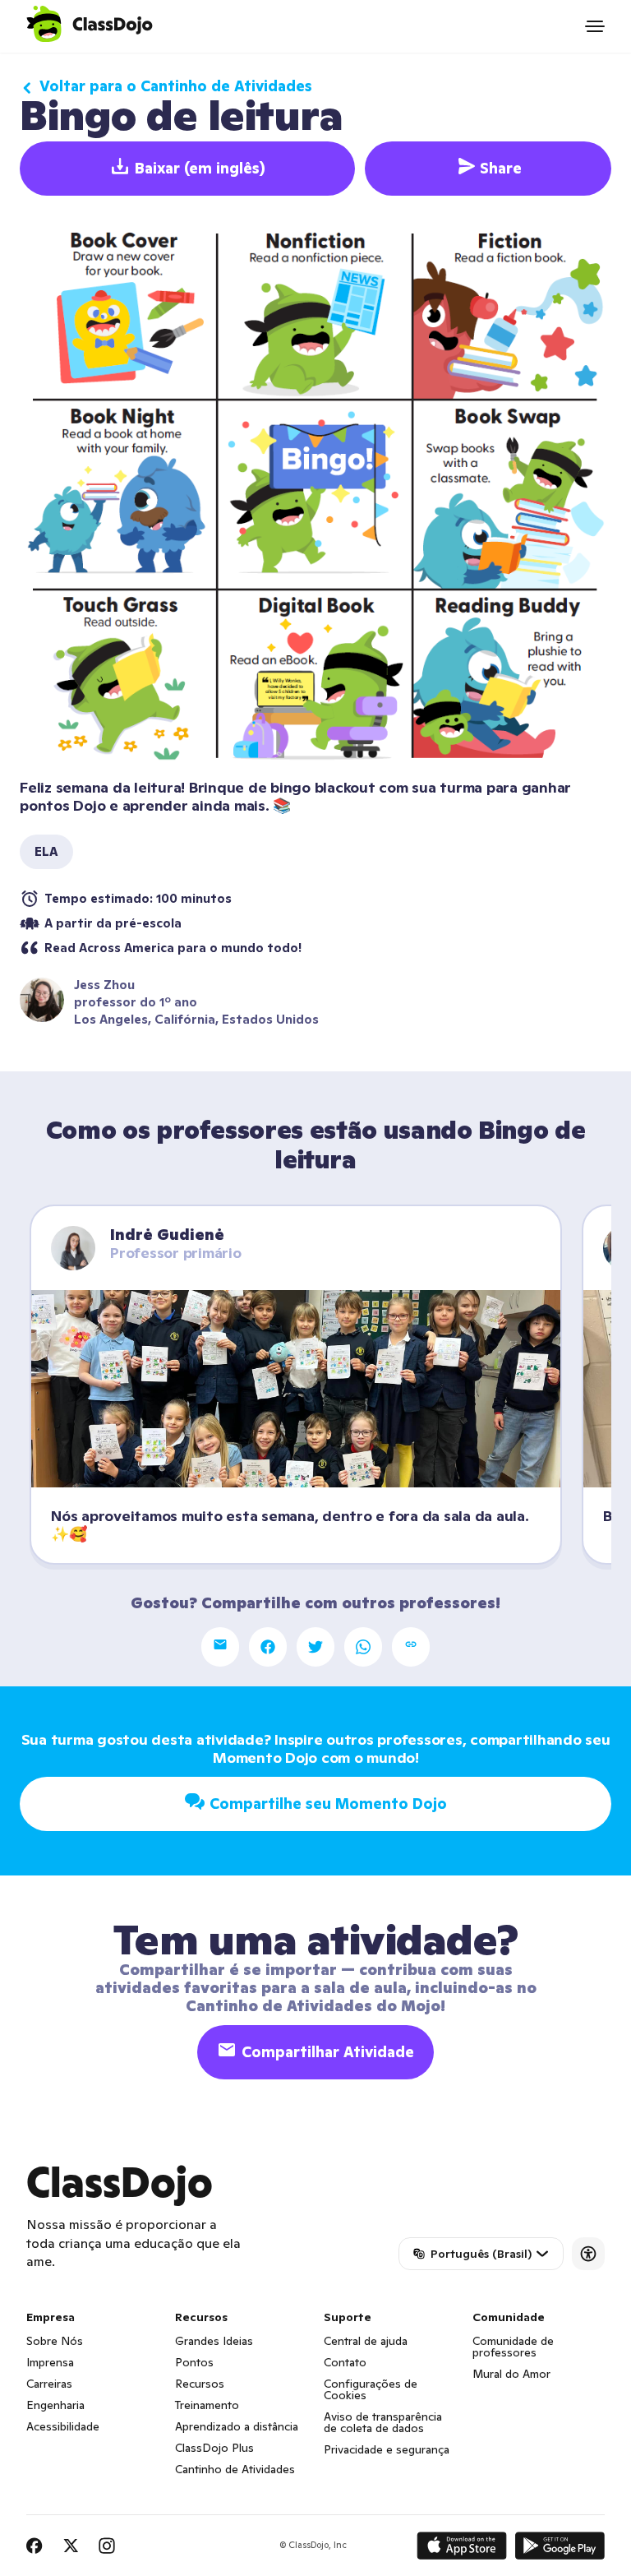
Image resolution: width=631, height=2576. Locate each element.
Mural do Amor (511, 2374)
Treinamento (207, 2405)
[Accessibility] (588, 2254)
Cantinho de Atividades (235, 2469)
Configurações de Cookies (371, 2389)
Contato (345, 2362)
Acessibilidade (63, 2426)
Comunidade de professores (513, 2347)
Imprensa (50, 2362)
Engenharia (55, 2405)
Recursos (200, 2384)
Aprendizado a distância (237, 2426)
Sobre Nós (55, 2341)
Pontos (194, 2362)
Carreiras (49, 2384)
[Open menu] (595, 26)
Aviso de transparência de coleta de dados (383, 2422)
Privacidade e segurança (387, 2449)
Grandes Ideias (214, 2341)
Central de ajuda (366, 2341)
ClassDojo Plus (214, 2448)
